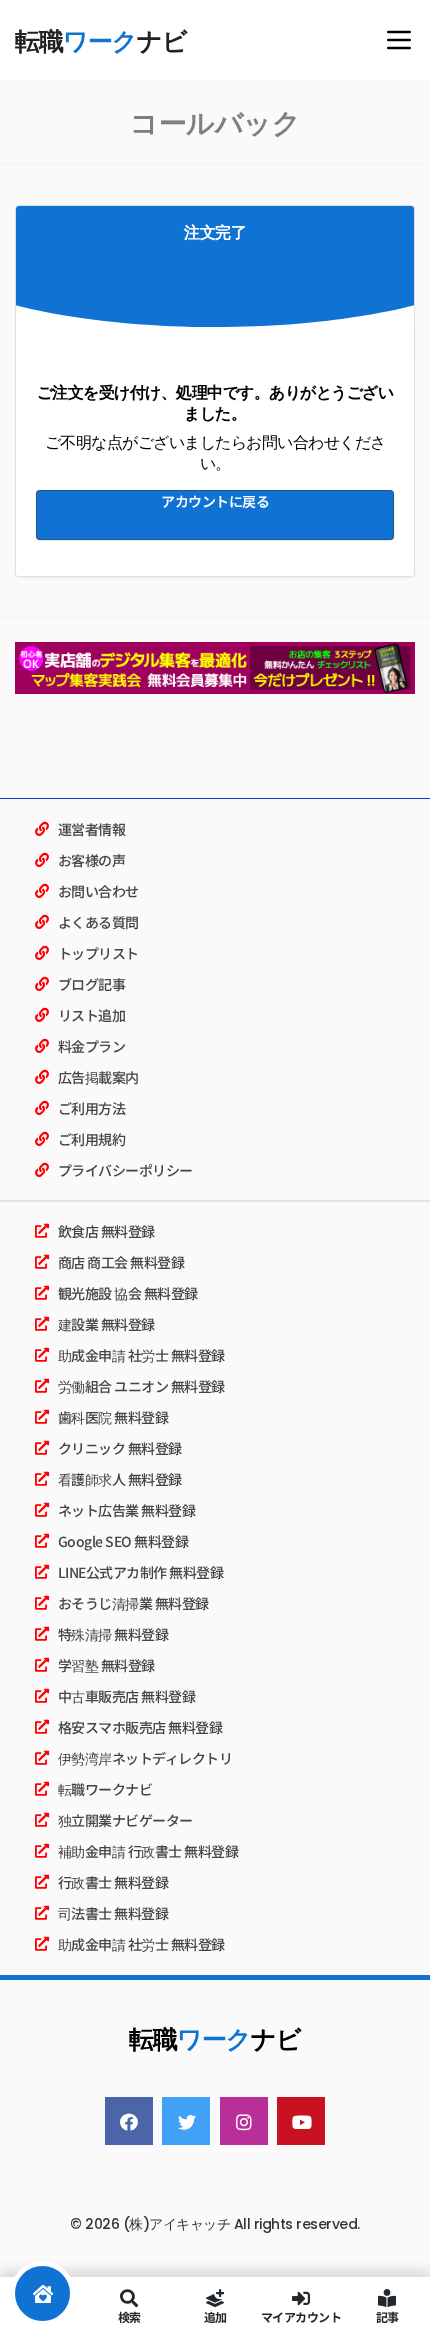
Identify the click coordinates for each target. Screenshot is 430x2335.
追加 (215, 2315)
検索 (129, 2315)
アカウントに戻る (215, 501)
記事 (387, 2315)
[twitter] (186, 2121)
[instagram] (244, 2121)
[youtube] (301, 2121)
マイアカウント (301, 2315)
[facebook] (129, 2121)
